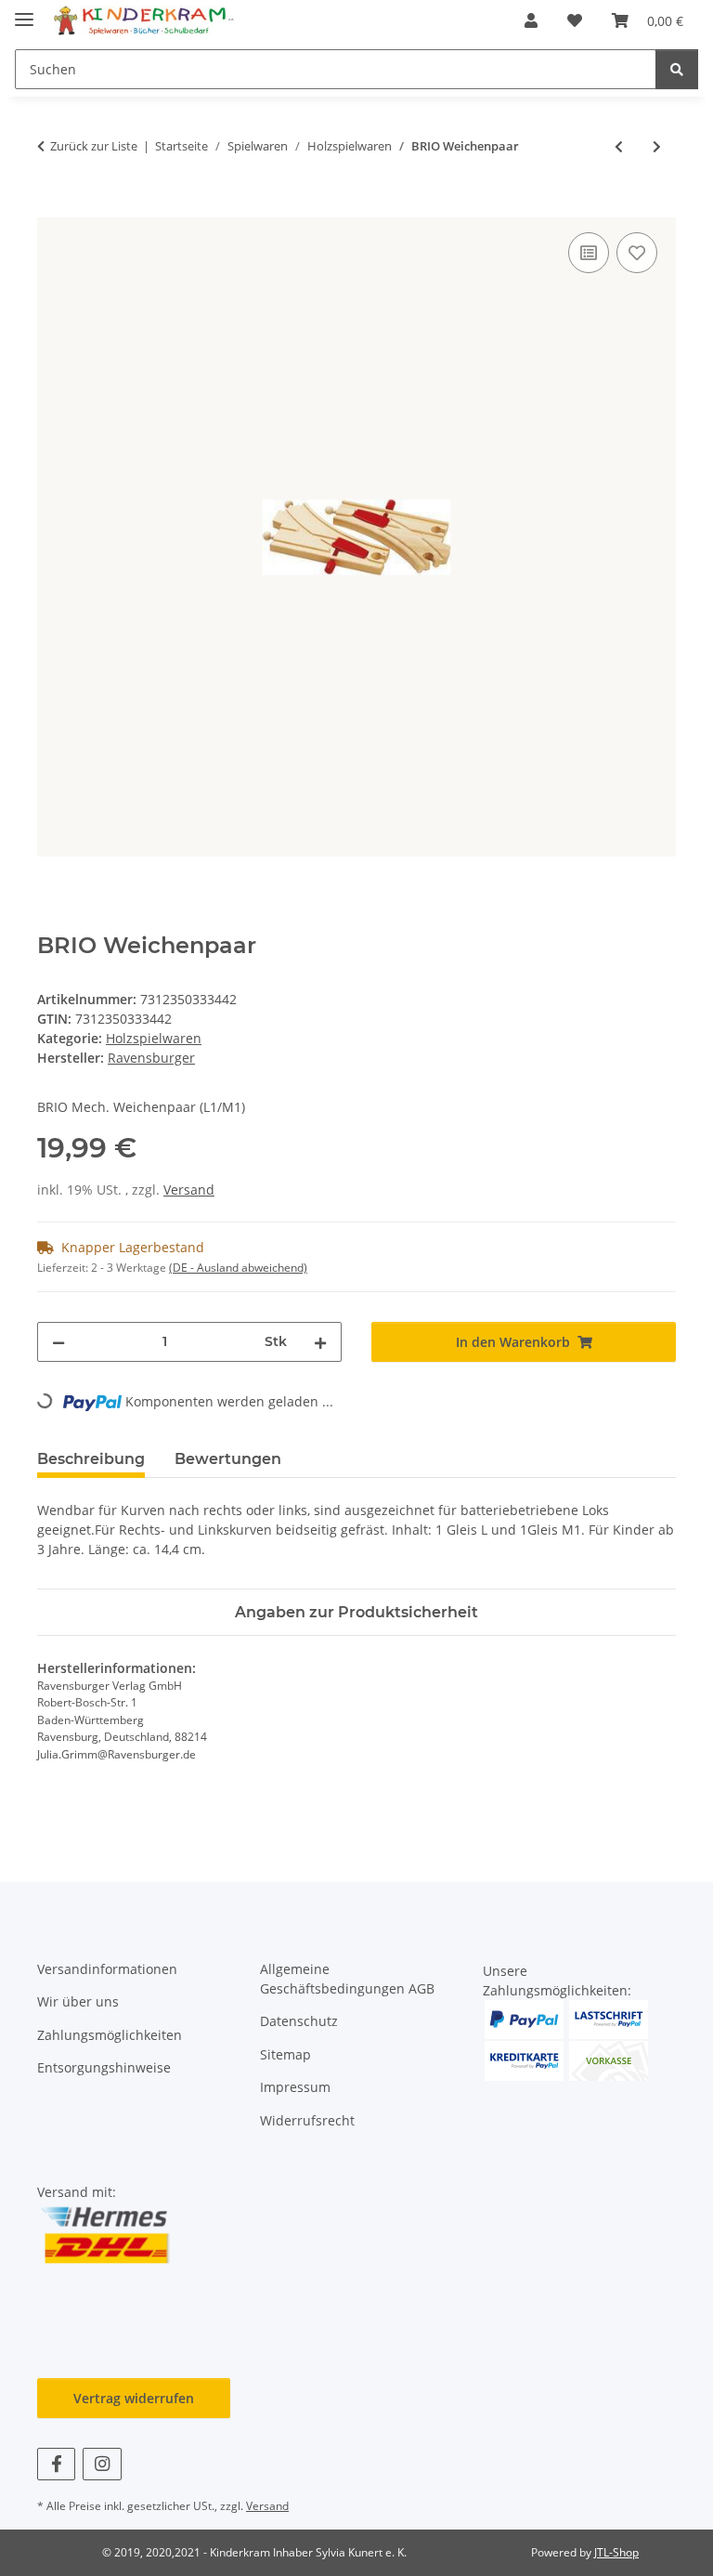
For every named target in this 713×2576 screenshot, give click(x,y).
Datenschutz (299, 2021)
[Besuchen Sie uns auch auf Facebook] (56, 2464)
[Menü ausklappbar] (24, 12)
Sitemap (285, 2054)
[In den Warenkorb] (52, 207)
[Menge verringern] (58, 1342)
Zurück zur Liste (94, 146)
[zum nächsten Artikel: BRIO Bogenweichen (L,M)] (657, 146)
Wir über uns (78, 2001)
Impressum (295, 2087)
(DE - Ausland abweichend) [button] (238, 1268)
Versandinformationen (107, 1969)
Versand (189, 1190)
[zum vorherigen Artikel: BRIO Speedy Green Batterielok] (619, 146)
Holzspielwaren (154, 1038)
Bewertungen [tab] (228, 1459)
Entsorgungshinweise (104, 2067)
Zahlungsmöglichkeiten (110, 2035)
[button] (531, 20)
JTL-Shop (616, 2552)
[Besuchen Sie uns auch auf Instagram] (102, 2464)
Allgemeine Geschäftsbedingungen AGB (347, 1979)
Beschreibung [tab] (91, 1459)
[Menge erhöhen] (320, 1342)
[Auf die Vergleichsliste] (589, 253)
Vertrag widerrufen (134, 2398)
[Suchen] (677, 69)
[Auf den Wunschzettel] (637, 253)
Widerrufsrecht (307, 2120)
